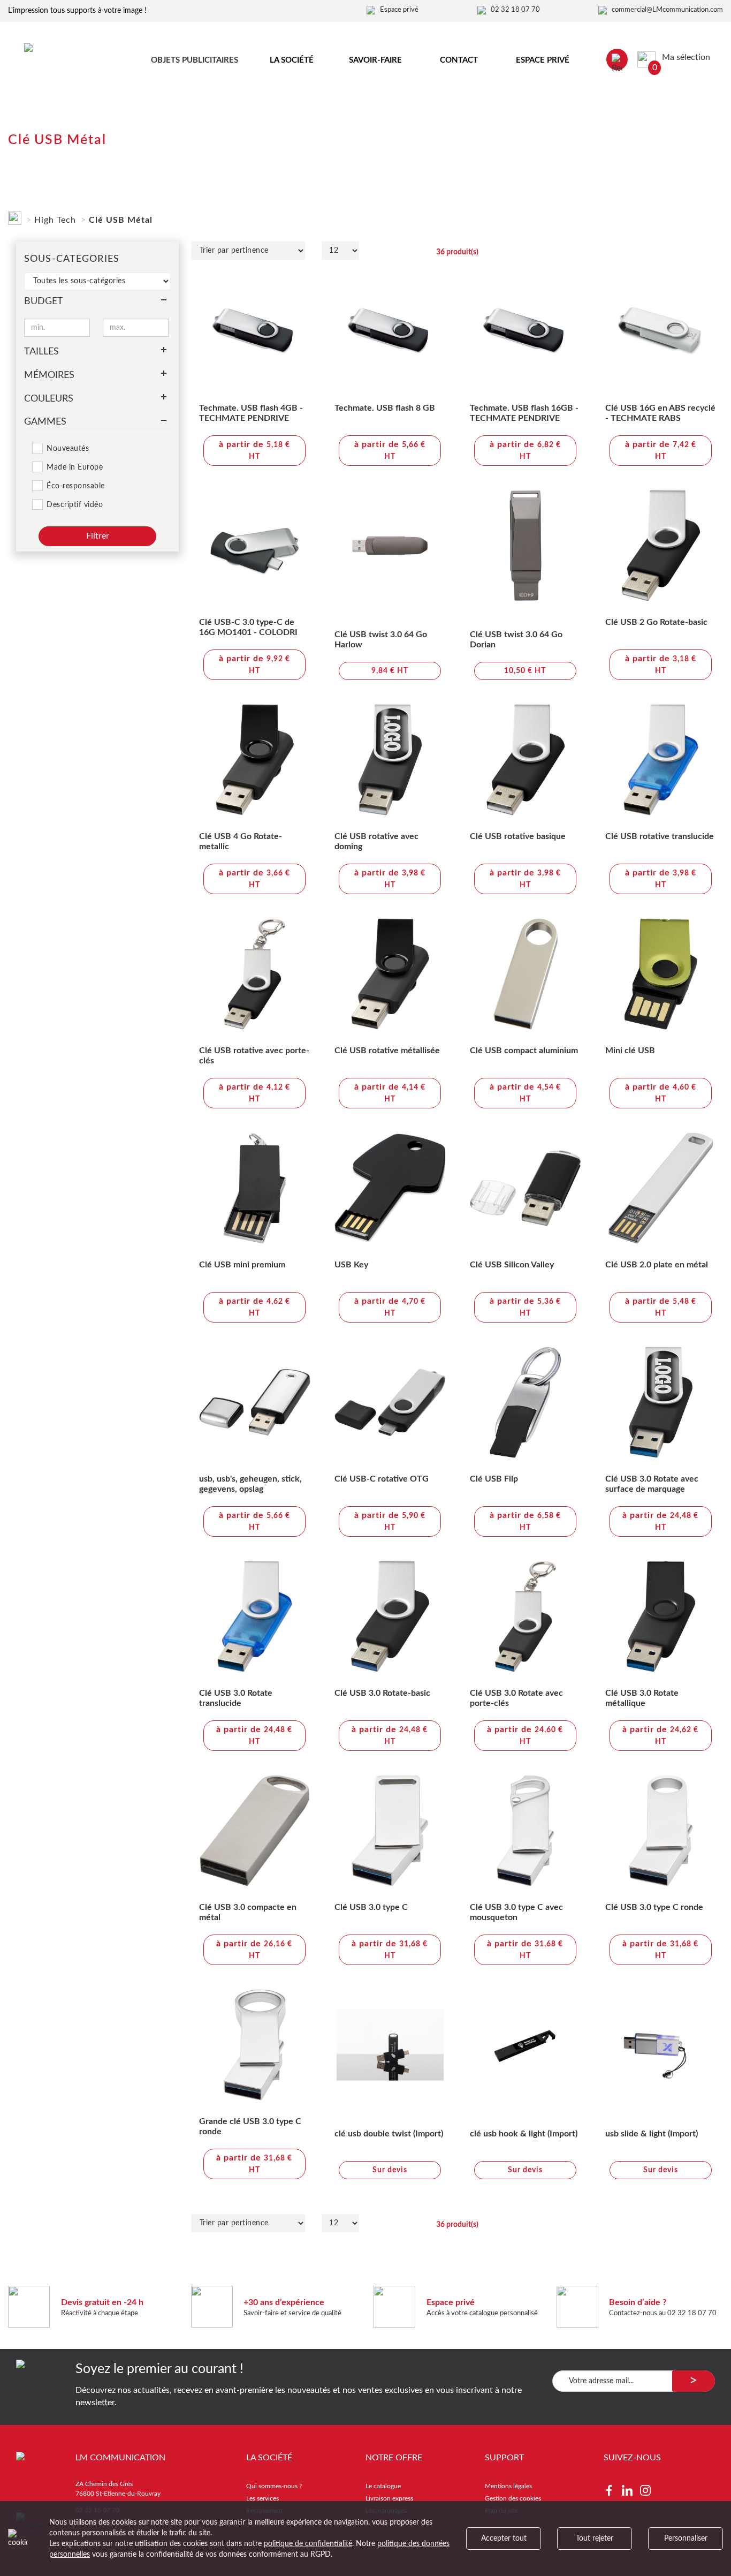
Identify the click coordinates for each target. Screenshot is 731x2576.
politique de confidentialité (308, 2544)
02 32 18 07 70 (515, 10)
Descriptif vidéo (75, 505)
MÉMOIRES (49, 375)
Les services (262, 2498)
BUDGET (44, 301)
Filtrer (98, 536)
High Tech (55, 220)
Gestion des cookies (513, 2498)
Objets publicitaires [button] (195, 60)
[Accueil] (15, 216)
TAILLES (41, 352)
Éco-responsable (76, 486)
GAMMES (45, 422)
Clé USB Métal (121, 220)
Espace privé (399, 10)
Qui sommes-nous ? (274, 2486)
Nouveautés (68, 449)
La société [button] (292, 60)
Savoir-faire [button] (375, 60)
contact (459, 60)
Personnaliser (686, 2539)
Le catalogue (383, 2486)
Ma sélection (681, 57)
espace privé (543, 60)
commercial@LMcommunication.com (667, 10)
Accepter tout (504, 2539)
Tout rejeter (595, 2539)
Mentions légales (508, 2486)
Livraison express (389, 2498)
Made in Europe (75, 467)
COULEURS (49, 399)
